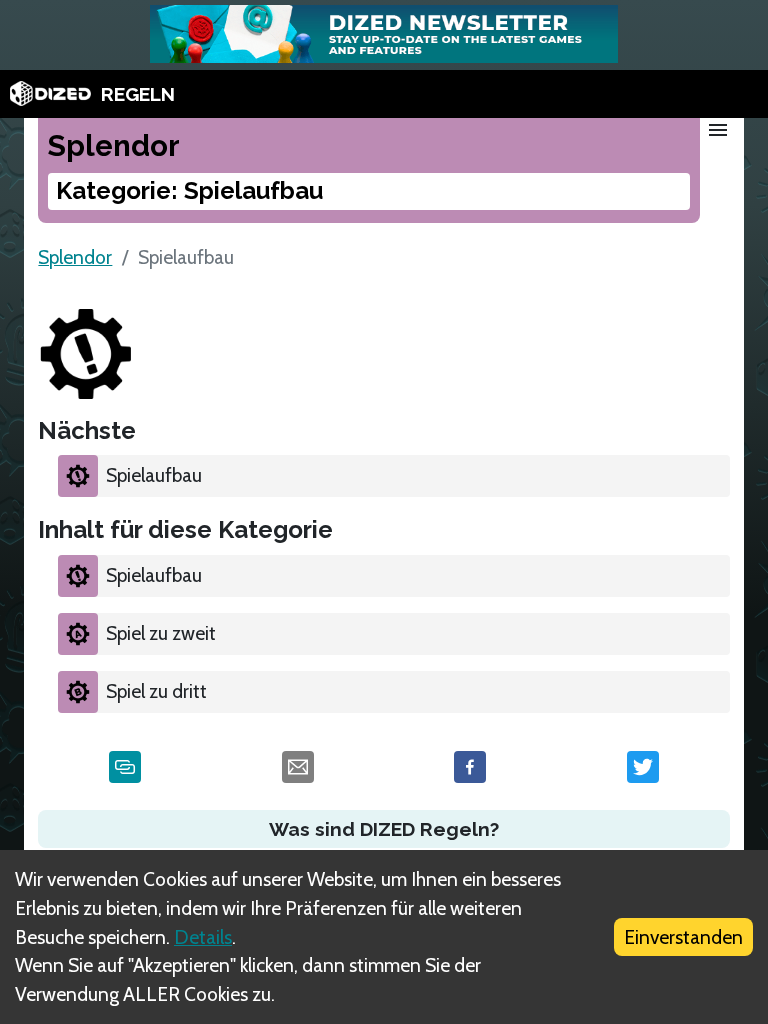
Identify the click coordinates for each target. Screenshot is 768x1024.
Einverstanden (683, 937)
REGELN (138, 94)
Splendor (75, 257)
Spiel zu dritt (156, 691)
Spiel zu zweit (161, 633)
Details (203, 937)
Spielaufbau (154, 475)
